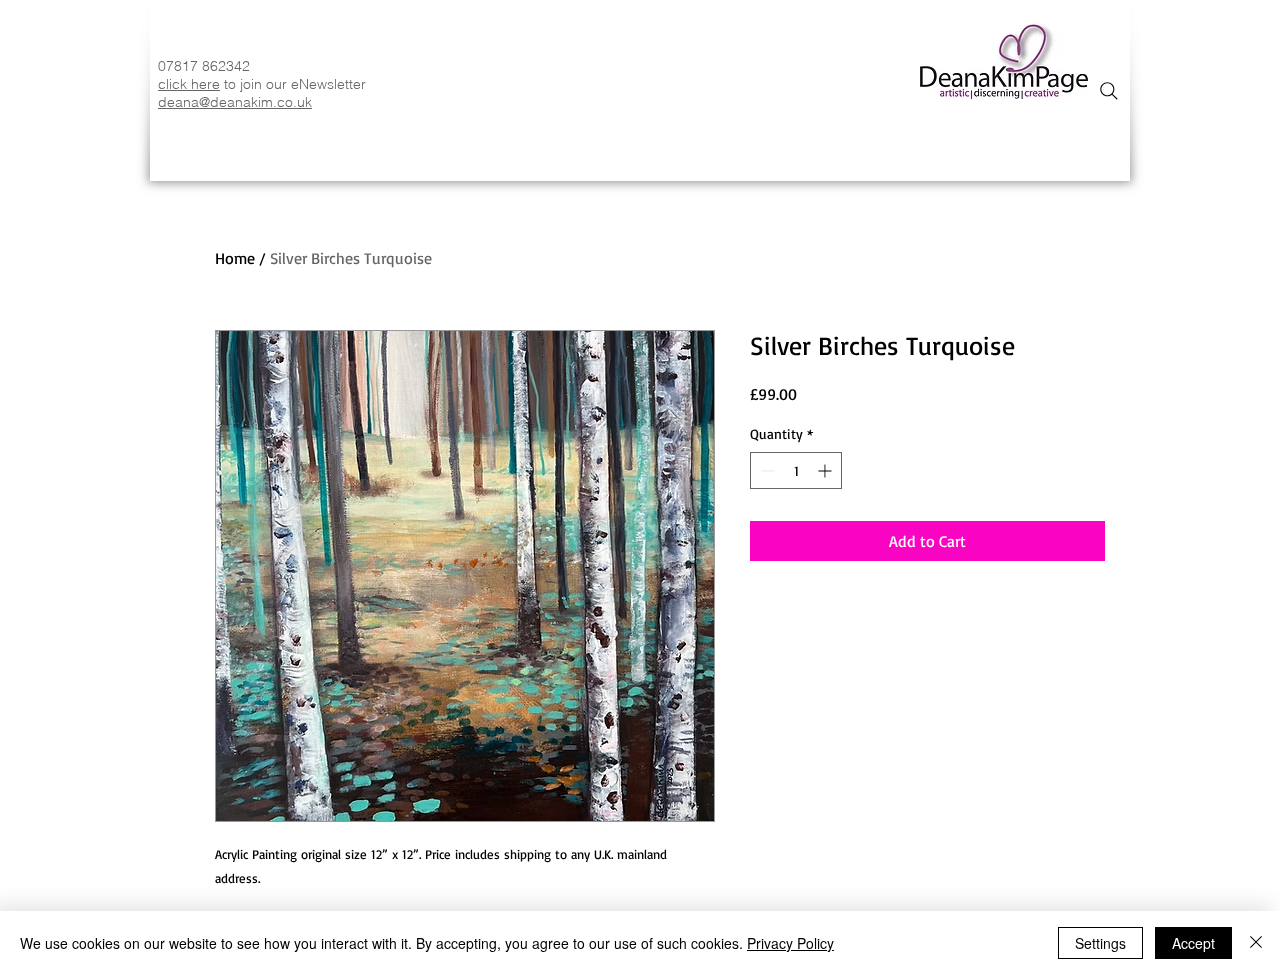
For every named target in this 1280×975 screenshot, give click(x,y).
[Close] (1256, 943)
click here (189, 84)
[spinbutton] (796, 470)
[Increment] (826, 470)
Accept (1193, 943)
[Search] (1109, 91)
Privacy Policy (790, 943)
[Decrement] (765, 470)
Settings (1100, 943)
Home (235, 258)
